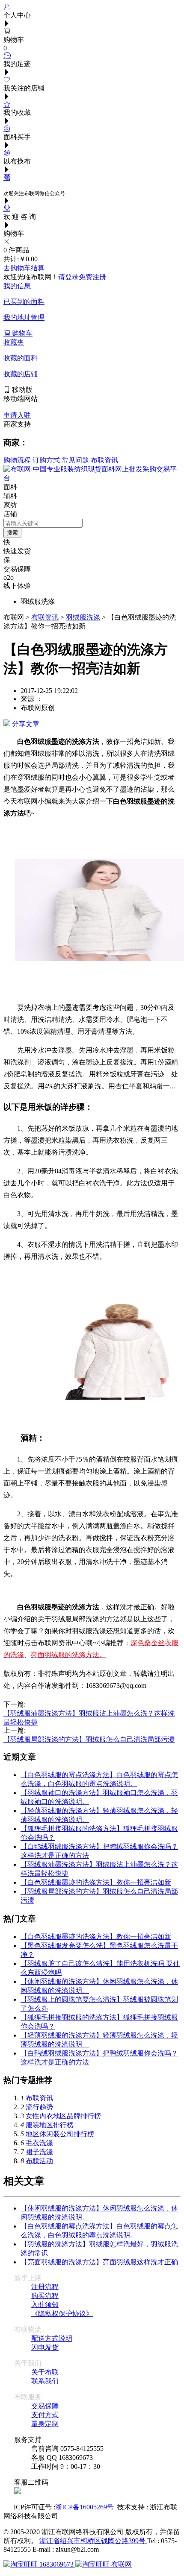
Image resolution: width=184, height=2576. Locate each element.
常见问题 (75, 460)
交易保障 (45, 2406)
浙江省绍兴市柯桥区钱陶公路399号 (93, 2541)
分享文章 (25, 724)
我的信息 (17, 286)
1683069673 (56, 2564)
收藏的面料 (21, 358)
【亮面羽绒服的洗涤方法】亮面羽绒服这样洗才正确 (99, 2262)
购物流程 (17, 460)
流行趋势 (39, 2107)
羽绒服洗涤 (83, 617)
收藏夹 (14, 342)
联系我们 (45, 2381)
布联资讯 (104, 460)
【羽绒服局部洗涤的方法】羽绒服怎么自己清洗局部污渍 (89, 1739)
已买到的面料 (24, 302)
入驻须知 (45, 2305)
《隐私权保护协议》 (62, 2314)
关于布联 (45, 2372)
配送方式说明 (52, 2338)
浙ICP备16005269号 (86, 2507)
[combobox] (43, 523)
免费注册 (92, 277)
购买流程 (45, 2296)
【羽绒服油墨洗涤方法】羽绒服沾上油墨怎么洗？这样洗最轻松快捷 (89, 1714)
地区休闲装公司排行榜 (60, 2134)
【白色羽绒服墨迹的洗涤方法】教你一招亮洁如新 (96, 1882)
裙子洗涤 (39, 2152)
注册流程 (45, 2287)
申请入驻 (17, 415)
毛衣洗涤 (39, 2143)
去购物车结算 (24, 268)
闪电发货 (45, 2347)
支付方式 (45, 2415)
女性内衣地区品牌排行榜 (63, 2116)
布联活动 (39, 2161)
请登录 (68, 277)
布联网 (121, 2564)
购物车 (21, 333)
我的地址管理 (24, 317)
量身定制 (45, 2424)
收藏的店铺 (21, 374)
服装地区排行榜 (50, 2125)
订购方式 (46, 460)
